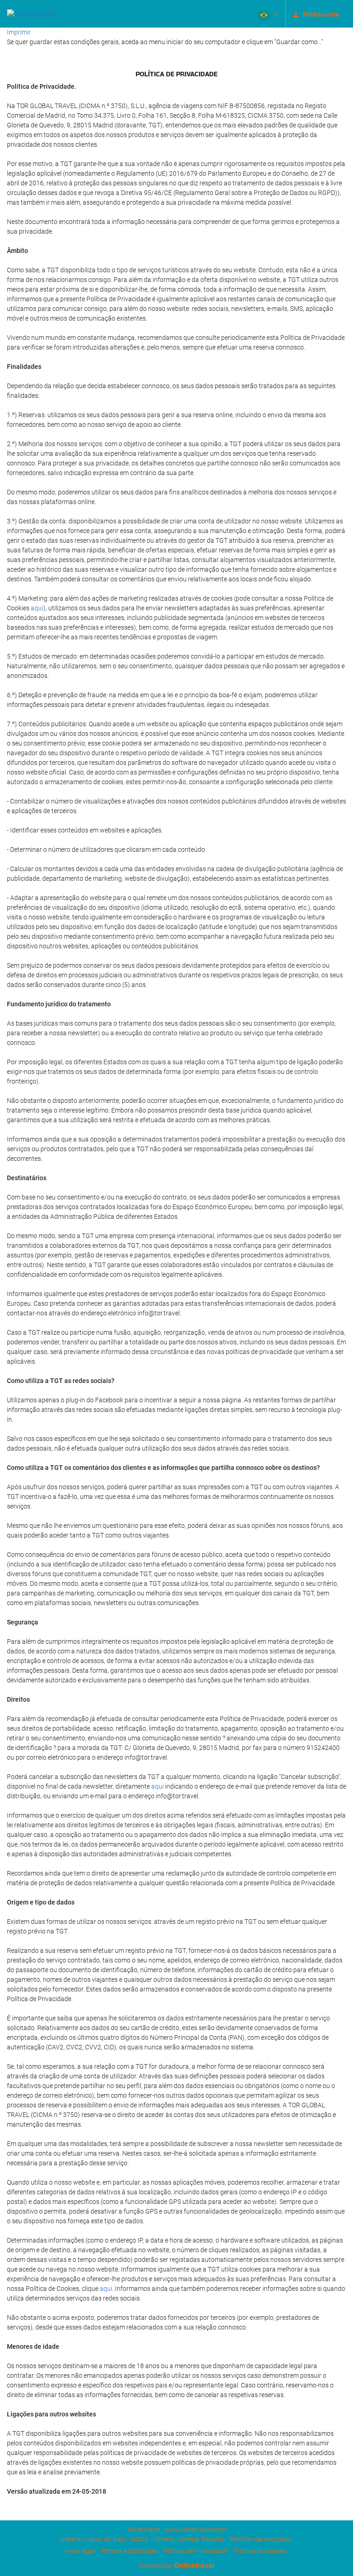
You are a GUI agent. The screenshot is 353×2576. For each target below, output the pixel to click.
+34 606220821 (273, 2540)
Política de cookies (260, 2551)
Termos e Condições (129, 2551)
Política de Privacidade (196, 2551)
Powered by (177, 2566)
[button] (268, 14)
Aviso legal (80, 2551)
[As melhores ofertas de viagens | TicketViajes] (31, 14)
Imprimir (19, 32)
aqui (37, 608)
